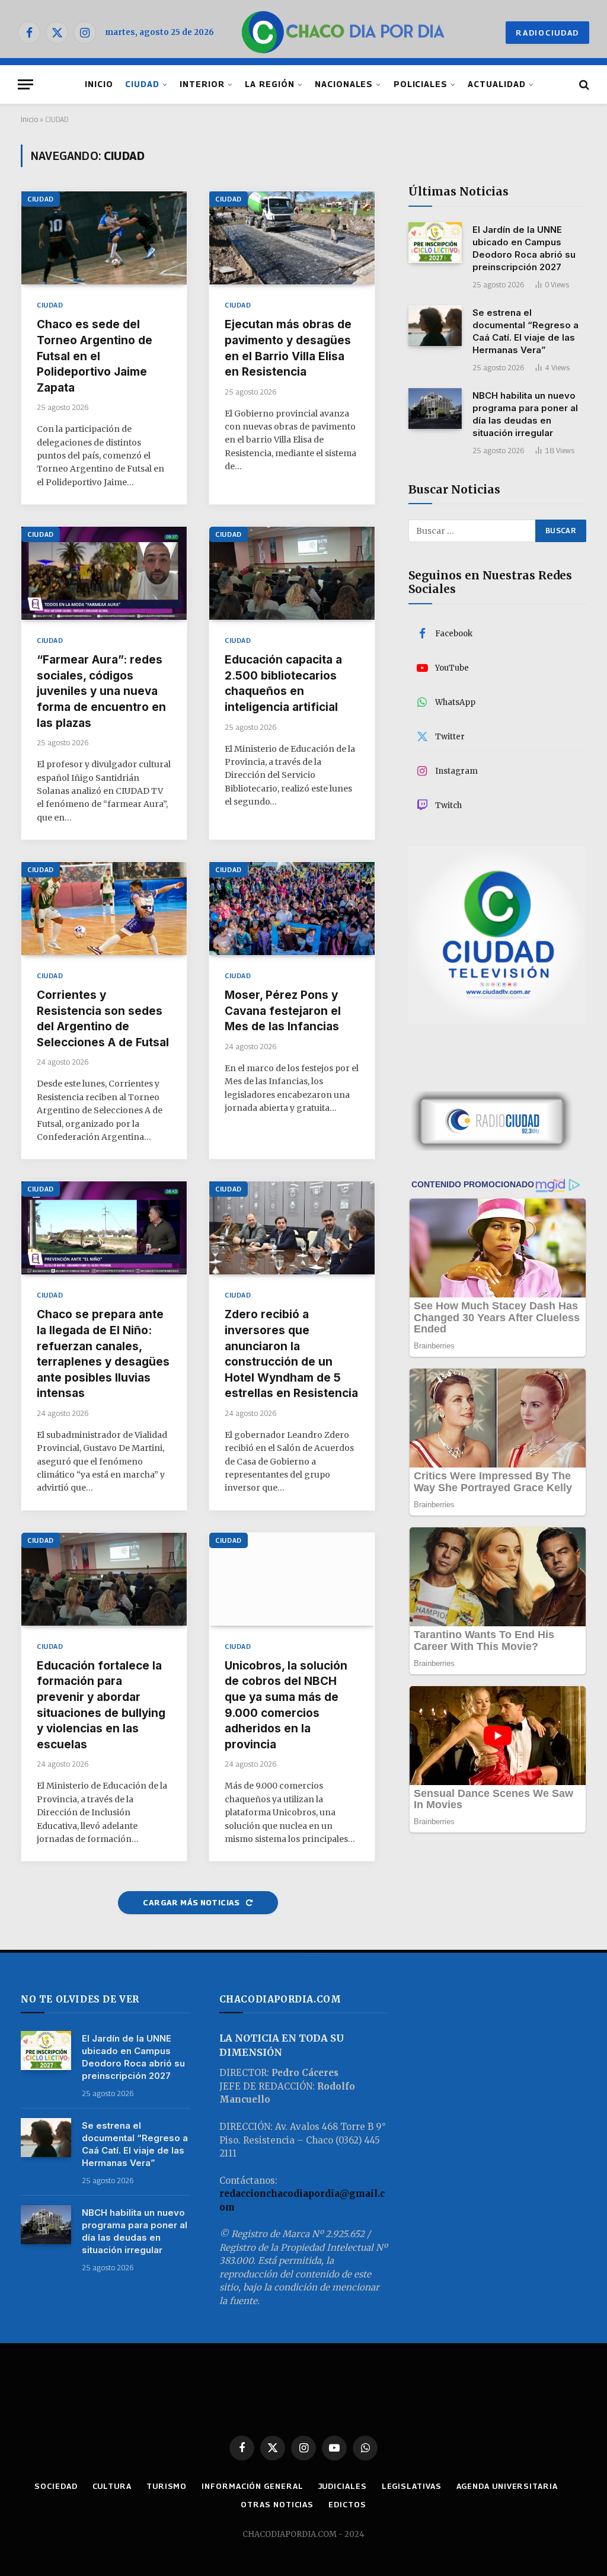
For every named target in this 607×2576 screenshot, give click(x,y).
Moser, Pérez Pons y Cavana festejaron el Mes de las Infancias (283, 1011)
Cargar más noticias (192, 1902)
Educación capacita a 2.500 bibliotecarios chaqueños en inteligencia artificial (283, 683)
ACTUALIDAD (496, 84)
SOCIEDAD (56, 2486)
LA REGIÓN (270, 84)
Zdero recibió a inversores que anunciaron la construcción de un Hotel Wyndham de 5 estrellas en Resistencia (291, 1354)
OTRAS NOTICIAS (277, 2504)
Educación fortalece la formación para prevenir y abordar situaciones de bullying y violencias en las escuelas (101, 1705)
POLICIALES (421, 84)
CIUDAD (142, 84)
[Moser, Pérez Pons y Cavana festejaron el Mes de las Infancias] (292, 909)
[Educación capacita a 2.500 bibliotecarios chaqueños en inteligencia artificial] (292, 573)
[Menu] (25, 84)
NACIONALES (344, 84)
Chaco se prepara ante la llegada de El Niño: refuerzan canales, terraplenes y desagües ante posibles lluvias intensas (103, 1354)
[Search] (583, 84)
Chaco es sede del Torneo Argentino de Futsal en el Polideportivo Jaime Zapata (95, 356)
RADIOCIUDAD (547, 33)
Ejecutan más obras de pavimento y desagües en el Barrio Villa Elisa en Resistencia (288, 348)
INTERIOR (202, 84)
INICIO (99, 84)
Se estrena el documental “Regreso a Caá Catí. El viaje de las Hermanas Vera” (525, 331)
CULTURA (112, 2486)
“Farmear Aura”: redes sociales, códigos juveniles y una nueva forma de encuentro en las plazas (101, 691)
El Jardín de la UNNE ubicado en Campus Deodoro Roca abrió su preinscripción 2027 (524, 248)
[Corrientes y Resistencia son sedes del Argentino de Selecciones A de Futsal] (104, 909)
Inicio (29, 119)
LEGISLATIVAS (412, 2486)
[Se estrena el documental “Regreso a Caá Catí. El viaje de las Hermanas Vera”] (435, 326)
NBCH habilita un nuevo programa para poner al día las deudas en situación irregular (525, 414)
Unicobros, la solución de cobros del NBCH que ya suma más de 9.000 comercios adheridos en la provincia (286, 1705)
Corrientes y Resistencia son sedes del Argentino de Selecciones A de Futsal (103, 1019)
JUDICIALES (343, 2486)
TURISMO (167, 2486)
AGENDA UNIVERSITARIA (507, 2486)
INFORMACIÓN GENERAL (252, 2486)
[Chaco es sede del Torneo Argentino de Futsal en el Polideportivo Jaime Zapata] (104, 238)
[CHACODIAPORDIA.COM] (343, 33)
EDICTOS (347, 2504)
